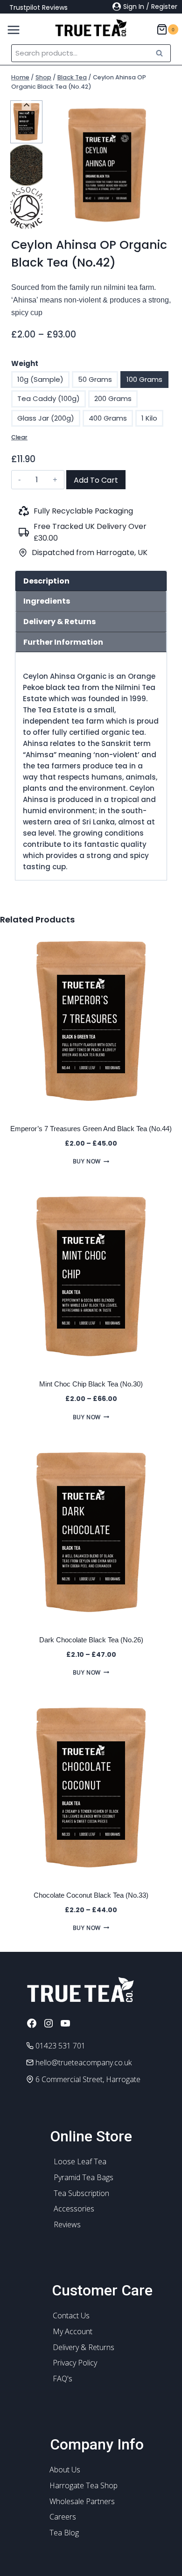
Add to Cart (96, 480)
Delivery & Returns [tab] (59, 622)
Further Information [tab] (63, 642)
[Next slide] (26, 225)
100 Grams (144, 379)
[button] (26, 122)
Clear (19, 437)
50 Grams (95, 379)
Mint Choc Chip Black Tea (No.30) (91, 1384)
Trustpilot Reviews (38, 7)
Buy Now (87, 1161)
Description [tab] (46, 581)
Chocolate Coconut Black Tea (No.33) (91, 1895)
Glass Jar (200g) (46, 418)
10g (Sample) (40, 379)
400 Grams (108, 418)
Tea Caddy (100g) (49, 398)
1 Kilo (149, 418)
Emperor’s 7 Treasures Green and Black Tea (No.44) (91, 1129)
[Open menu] (10, 28)
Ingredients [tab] (47, 601)
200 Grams (113, 398)
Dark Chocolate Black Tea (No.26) (91, 1640)
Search (162, 53)
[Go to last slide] (26, 105)
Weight (25, 363)
